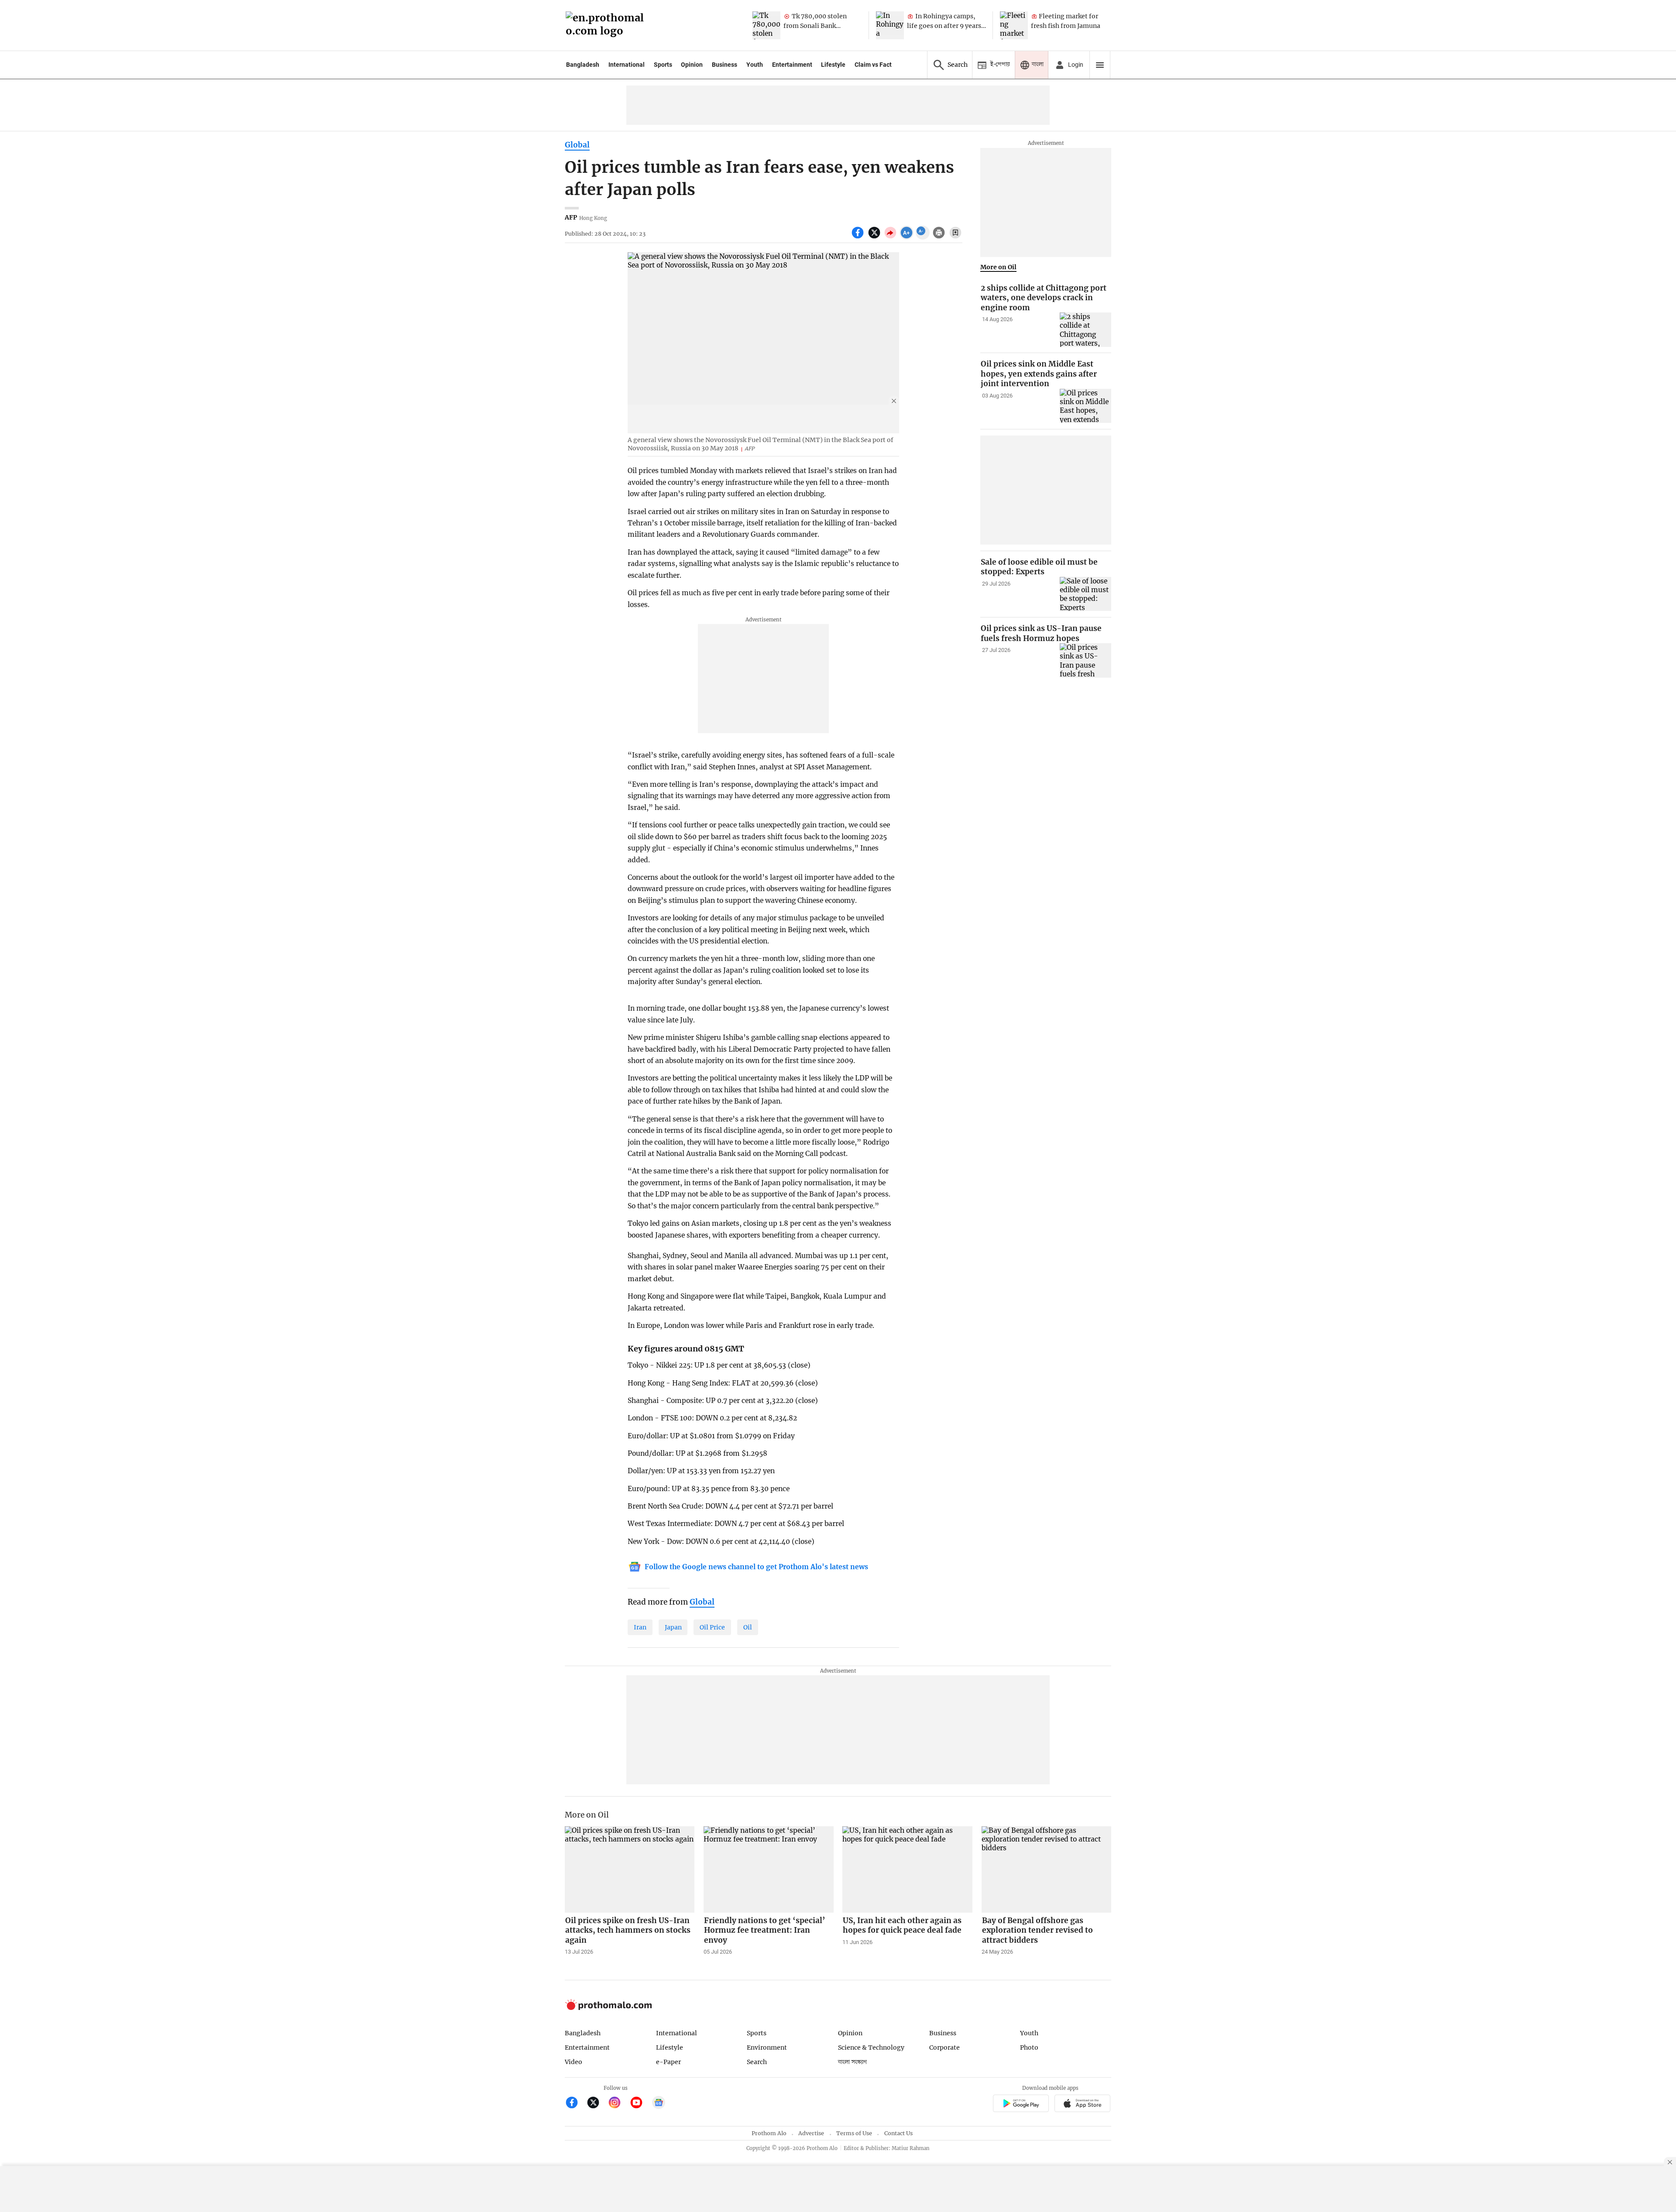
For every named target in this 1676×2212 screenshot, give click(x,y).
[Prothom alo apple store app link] (1083, 2104)
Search (757, 2062)
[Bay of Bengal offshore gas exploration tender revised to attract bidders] (1047, 1869)
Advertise (811, 2133)
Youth (755, 65)
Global (577, 145)
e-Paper (668, 2062)
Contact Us (898, 2133)
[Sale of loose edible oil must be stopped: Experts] (1085, 594)
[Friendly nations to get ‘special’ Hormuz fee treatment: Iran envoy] (769, 1869)
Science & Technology (871, 2047)
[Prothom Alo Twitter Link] (597, 2104)
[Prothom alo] (608, 26)
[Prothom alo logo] (608, 2008)
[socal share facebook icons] (859, 237)
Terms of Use (854, 2133)
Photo (1029, 2047)
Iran (640, 1627)
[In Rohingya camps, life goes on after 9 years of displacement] (890, 25)
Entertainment (792, 65)
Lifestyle (833, 65)
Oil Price (712, 1627)
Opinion (692, 65)
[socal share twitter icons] (875, 237)
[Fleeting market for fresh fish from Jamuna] (1014, 25)
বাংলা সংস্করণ (852, 2062)
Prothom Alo (769, 2133)
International (627, 65)
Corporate (944, 2047)
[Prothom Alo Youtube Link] (640, 2104)
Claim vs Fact (873, 65)
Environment (767, 2047)
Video (574, 2062)
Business (725, 65)
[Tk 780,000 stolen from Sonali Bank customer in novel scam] (766, 25)
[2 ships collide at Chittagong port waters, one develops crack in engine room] (1085, 330)
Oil (748, 1627)
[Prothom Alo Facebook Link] (575, 2104)
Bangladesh (583, 65)
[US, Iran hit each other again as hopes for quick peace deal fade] (907, 1869)
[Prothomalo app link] (1021, 2104)
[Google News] (659, 2104)
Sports (663, 65)
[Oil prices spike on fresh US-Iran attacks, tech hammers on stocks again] (630, 1869)
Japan (673, 1627)
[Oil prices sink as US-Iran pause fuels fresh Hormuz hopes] (1085, 660)
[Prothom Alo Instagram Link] (618, 2104)
